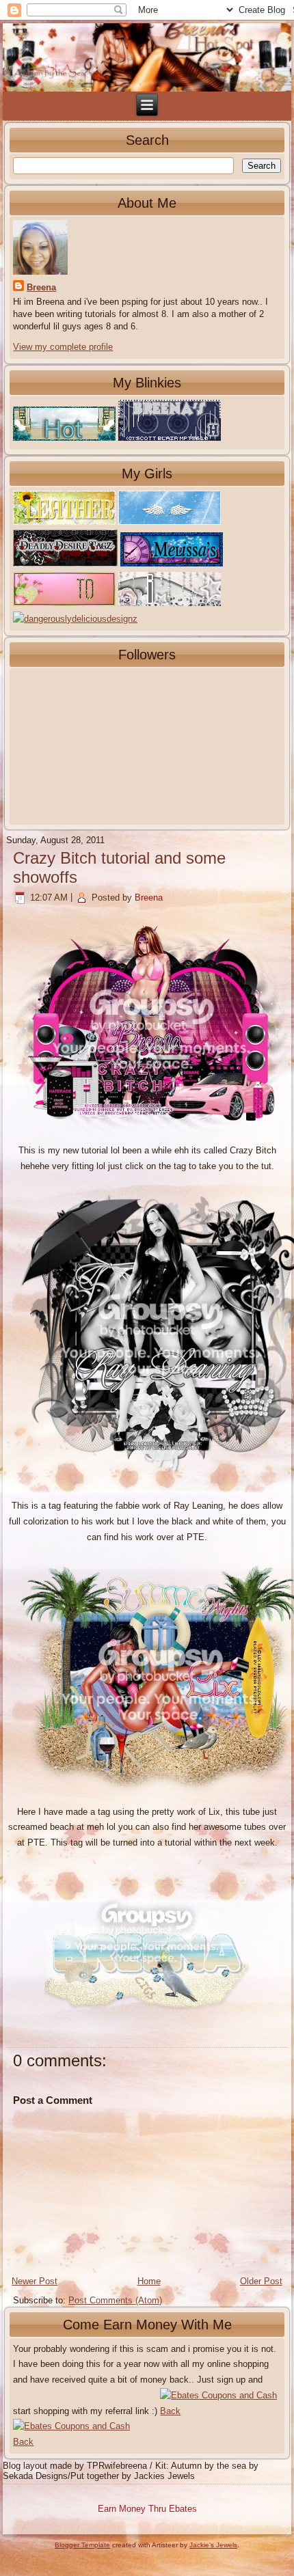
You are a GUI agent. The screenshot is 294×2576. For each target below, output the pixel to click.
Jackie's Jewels (213, 2545)
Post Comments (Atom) (115, 2300)
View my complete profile (63, 347)
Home (149, 2281)
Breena (41, 287)
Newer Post (35, 2281)
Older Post (261, 2281)
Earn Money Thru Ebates (147, 2509)
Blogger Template (82, 2545)
